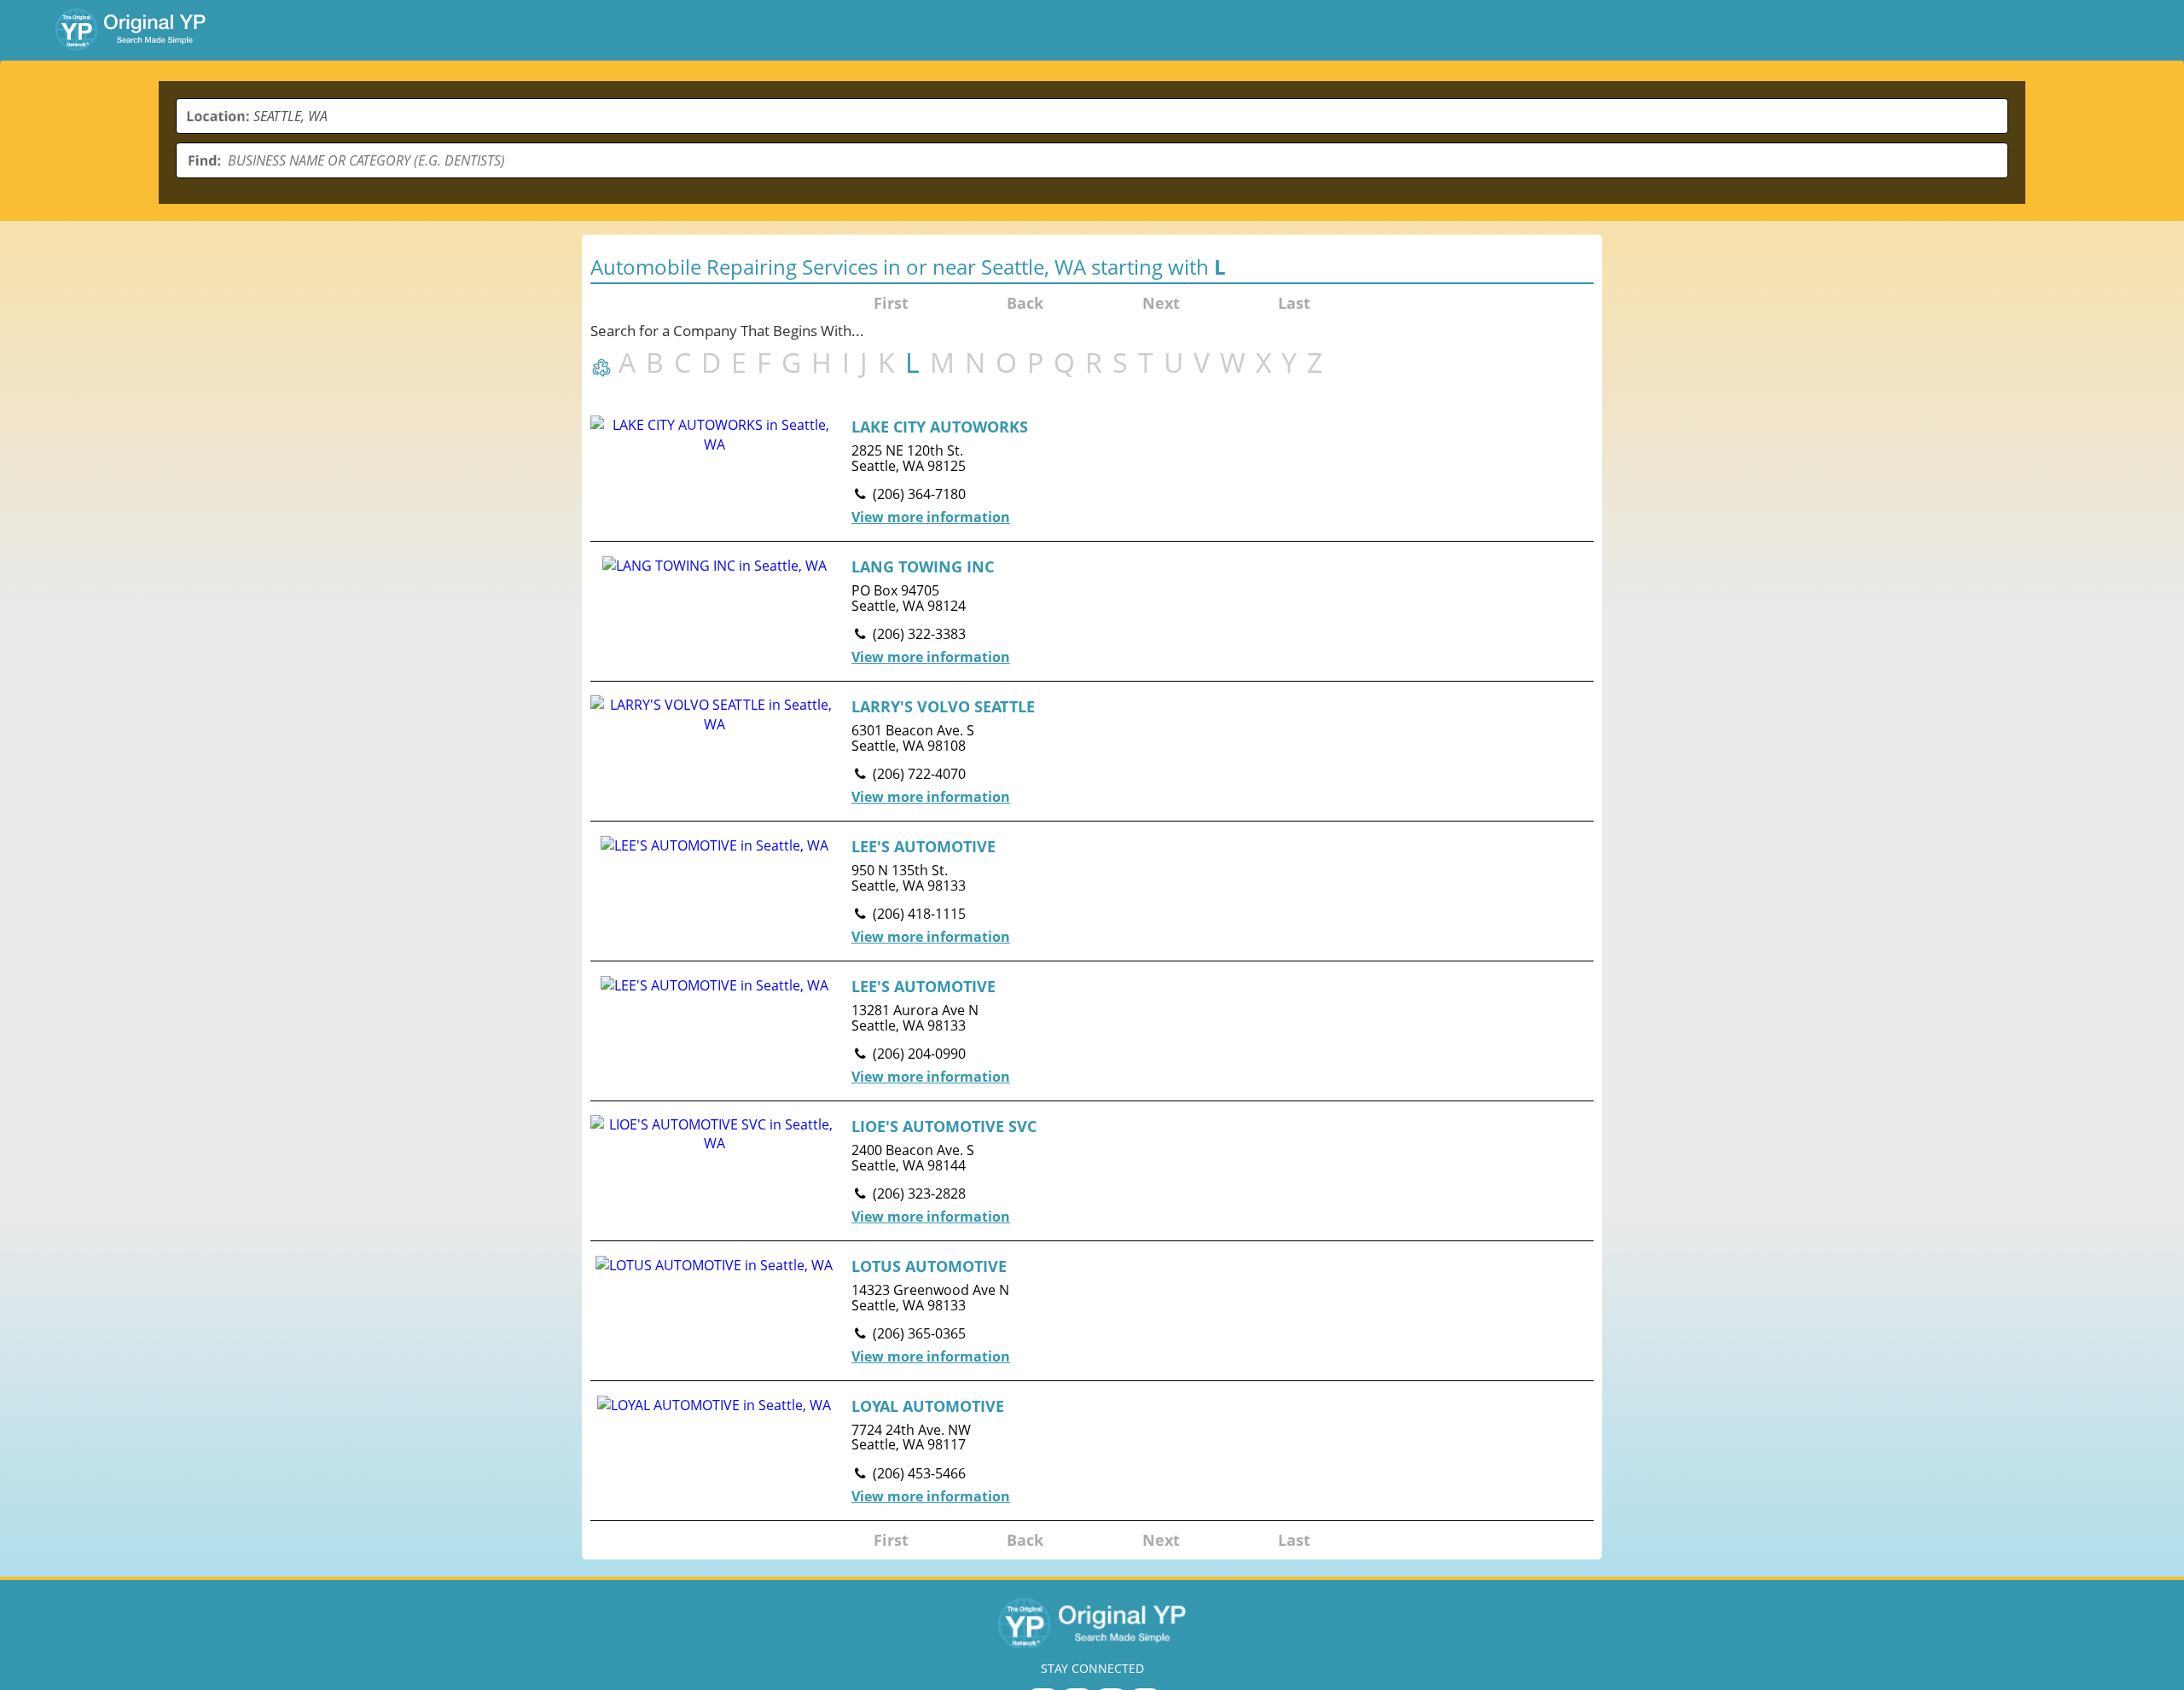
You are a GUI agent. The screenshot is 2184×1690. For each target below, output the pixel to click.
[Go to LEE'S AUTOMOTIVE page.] (1092, 891)
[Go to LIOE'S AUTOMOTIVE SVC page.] (1092, 1171)
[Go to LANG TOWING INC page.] (1092, 611)
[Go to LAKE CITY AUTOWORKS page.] (1092, 471)
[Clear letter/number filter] (604, 366)
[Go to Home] (131, 29)
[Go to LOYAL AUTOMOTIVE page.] (1092, 1451)
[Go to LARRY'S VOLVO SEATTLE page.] (1092, 751)
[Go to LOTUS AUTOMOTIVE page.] (1092, 1311)
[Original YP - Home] (1092, 1623)
